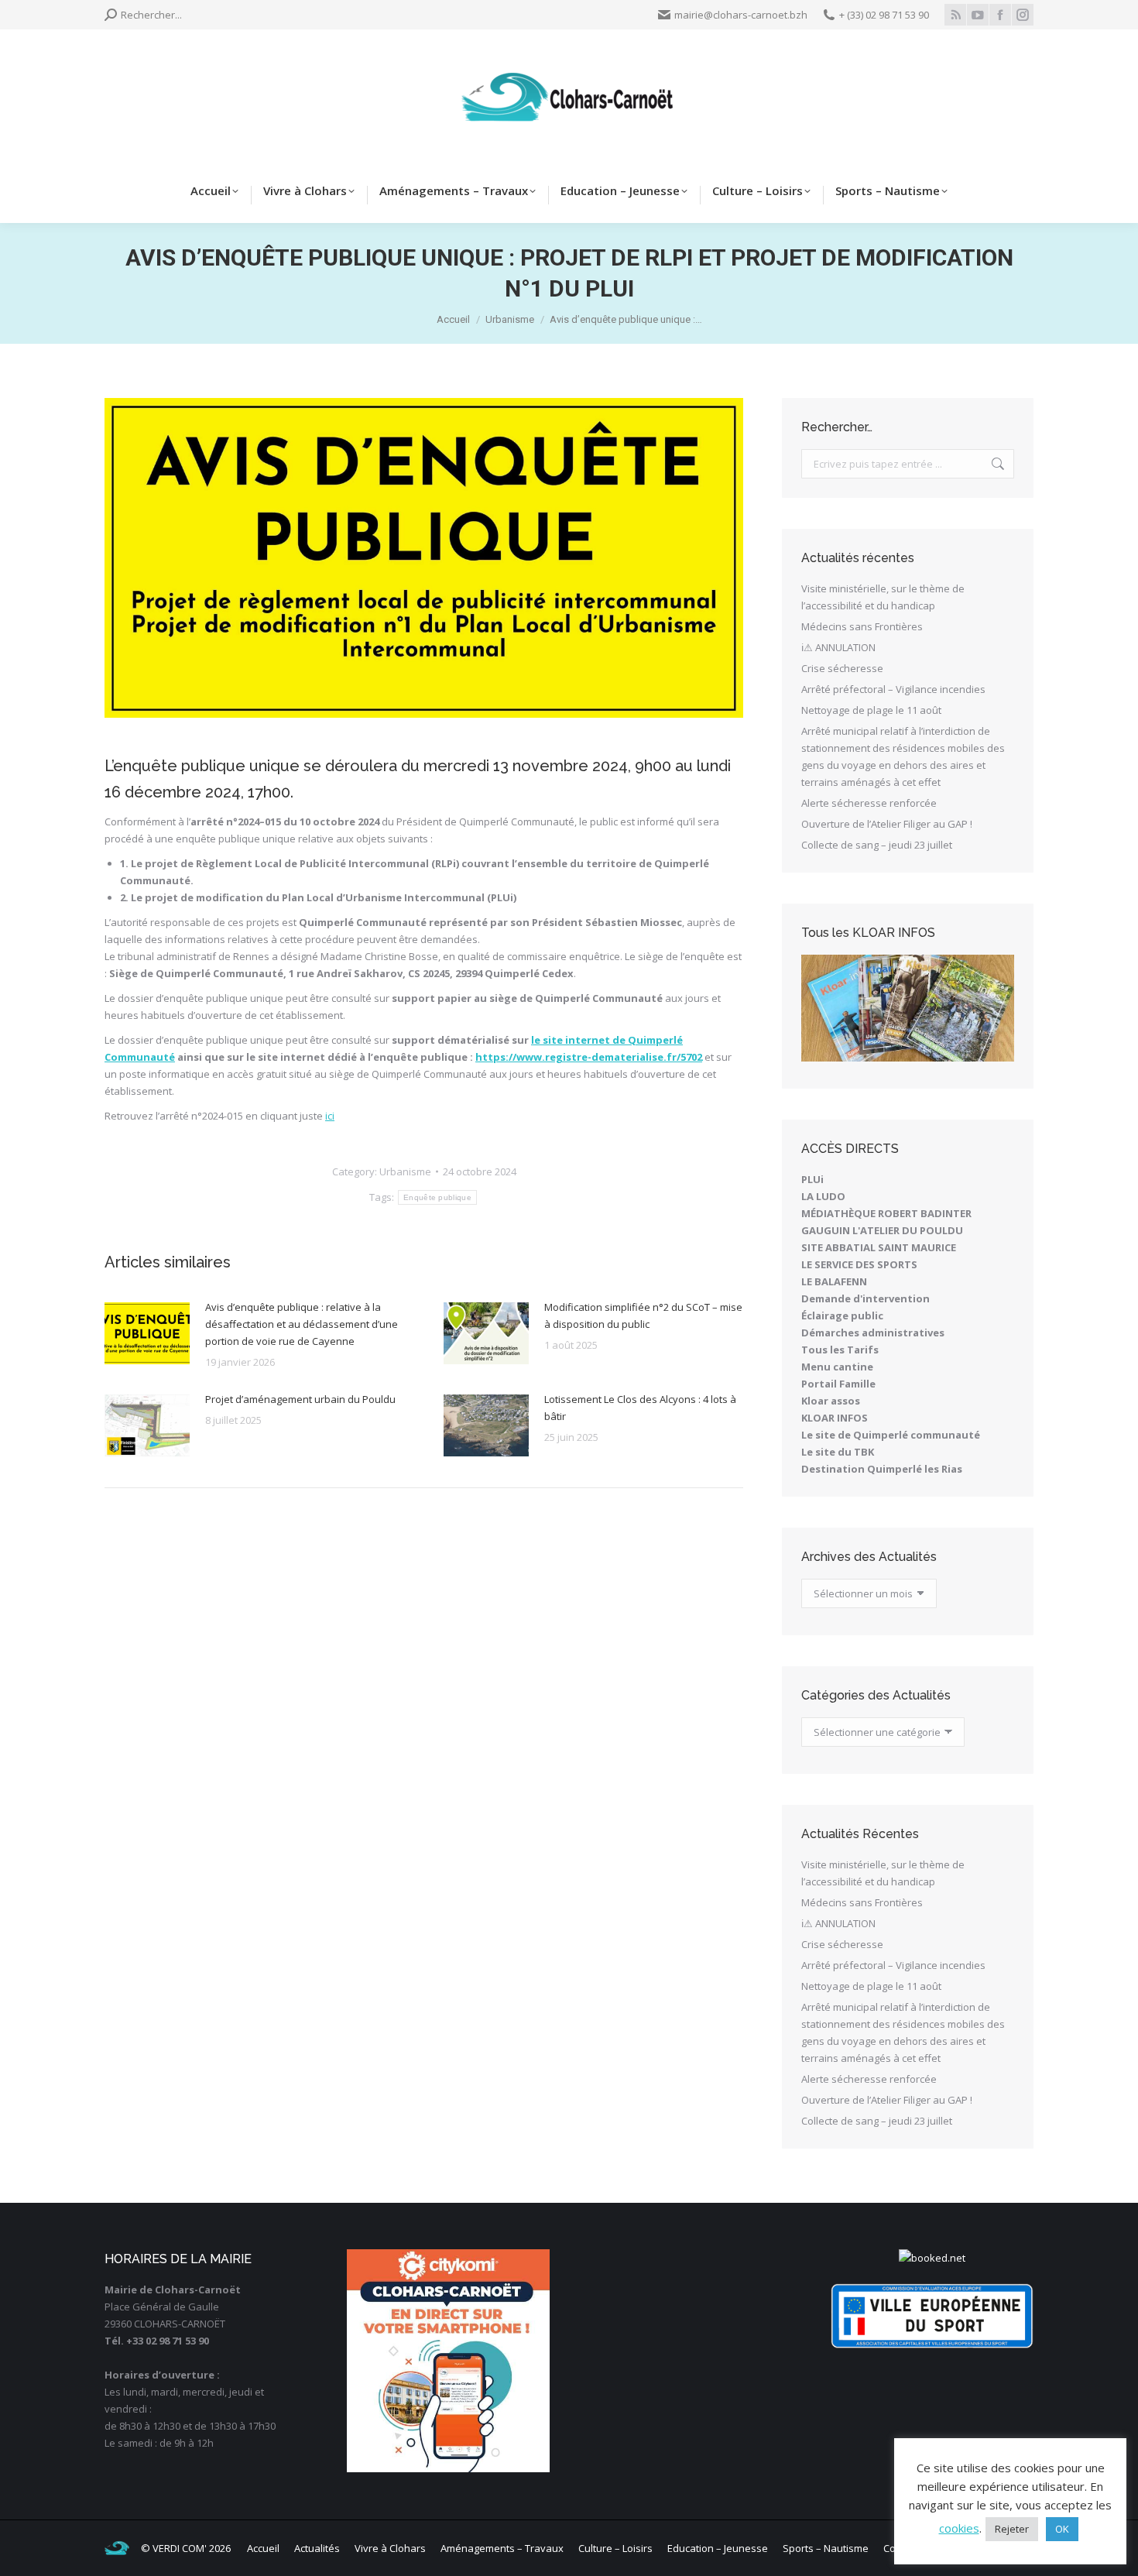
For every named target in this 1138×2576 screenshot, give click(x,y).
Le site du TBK (838, 1452)
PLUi (812, 1179)
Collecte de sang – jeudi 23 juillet (877, 845)
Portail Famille (838, 1384)
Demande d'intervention (865, 1298)
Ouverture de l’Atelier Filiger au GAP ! (887, 824)
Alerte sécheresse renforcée (869, 803)
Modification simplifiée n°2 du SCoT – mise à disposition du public (643, 1315)
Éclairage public (842, 1315)
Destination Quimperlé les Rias (882, 1469)
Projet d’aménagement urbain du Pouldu (300, 1399)
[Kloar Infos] (908, 1008)
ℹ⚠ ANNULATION (838, 647)
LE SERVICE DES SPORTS (859, 1264)
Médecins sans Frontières (862, 626)
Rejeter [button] (1012, 2529)
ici (330, 1116)
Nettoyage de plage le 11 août (871, 710)
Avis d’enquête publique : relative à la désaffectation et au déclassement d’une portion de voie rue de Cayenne (302, 1324)
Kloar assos (831, 1401)
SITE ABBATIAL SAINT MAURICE (879, 1247)
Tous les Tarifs (840, 1350)
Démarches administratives (873, 1333)
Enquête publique (437, 1197)
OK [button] (1062, 2529)
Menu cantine (837, 1367)
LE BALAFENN (834, 1281)
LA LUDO (823, 1196)
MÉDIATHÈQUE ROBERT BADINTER (886, 1213)
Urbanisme (405, 1171)
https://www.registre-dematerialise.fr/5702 (589, 1057)
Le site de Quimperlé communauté (891, 1435)
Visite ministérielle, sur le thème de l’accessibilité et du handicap (883, 597)
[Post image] (147, 1333)
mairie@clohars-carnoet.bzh (741, 15)
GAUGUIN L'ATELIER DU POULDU (882, 1230)
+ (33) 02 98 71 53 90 (884, 15)
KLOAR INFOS (835, 1418)
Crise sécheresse (842, 668)
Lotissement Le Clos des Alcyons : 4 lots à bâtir (640, 1408)
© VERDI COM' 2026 (186, 2548)
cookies (959, 2528)
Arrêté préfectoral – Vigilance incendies (893, 689)
